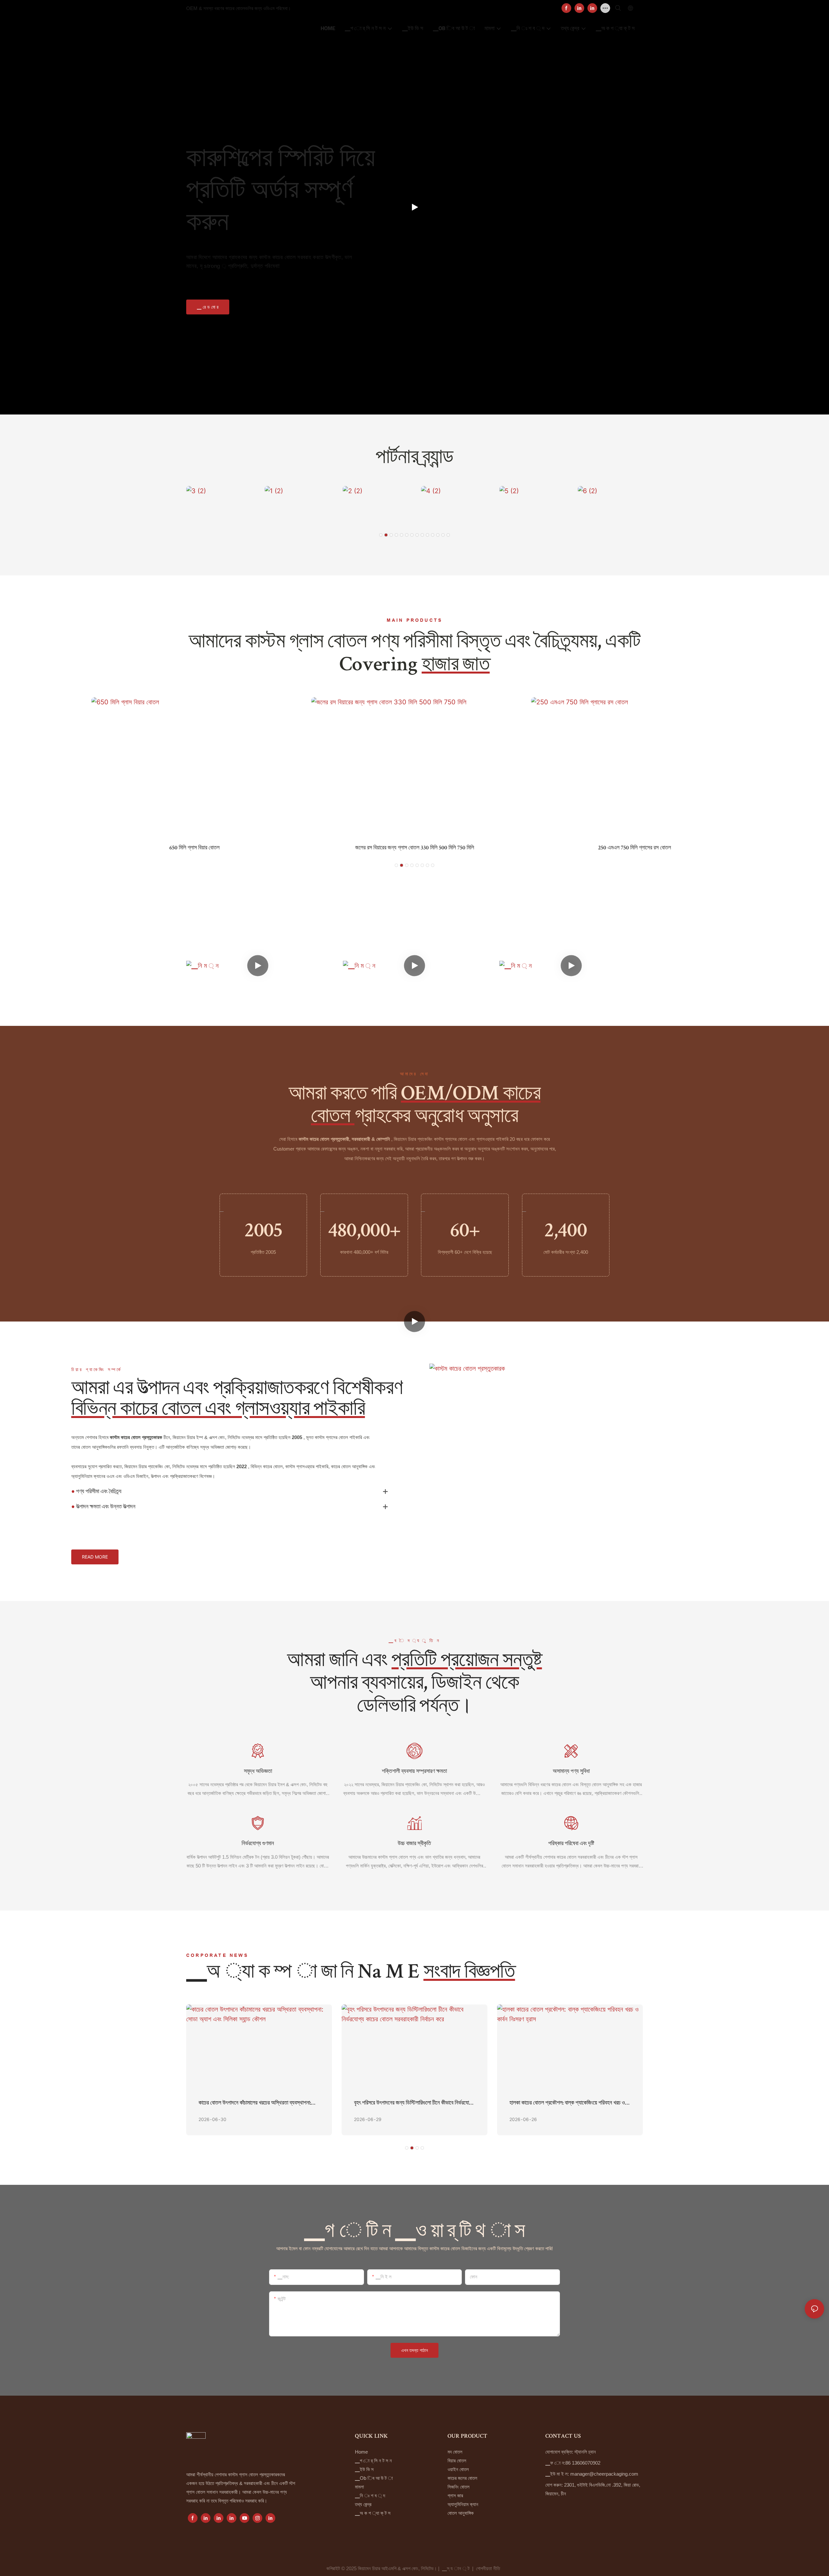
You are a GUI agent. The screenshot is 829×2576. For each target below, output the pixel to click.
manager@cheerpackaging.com (604, 2474)
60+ (465, 1232)
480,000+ (364, 1232)
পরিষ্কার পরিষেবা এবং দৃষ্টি (571, 1844)
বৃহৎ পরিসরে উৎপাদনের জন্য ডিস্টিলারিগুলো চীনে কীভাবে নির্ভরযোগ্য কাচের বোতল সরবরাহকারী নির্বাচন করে (414, 2104)
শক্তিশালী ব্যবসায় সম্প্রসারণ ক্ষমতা (414, 1772)
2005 (263, 1232)
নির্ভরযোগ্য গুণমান (258, 1844)
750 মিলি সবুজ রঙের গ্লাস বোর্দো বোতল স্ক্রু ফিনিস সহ (635, 848)
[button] (381, 535)
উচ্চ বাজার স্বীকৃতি (414, 1844)
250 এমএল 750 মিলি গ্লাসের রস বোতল (415, 848)
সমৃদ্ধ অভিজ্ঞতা (258, 1772)
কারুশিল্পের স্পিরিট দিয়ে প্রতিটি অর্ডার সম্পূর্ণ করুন (281, 189)
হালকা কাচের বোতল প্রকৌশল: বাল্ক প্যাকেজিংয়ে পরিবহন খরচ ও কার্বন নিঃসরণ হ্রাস (567, 2104)
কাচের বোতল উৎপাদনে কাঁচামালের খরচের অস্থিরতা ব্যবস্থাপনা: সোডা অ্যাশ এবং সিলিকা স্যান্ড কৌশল (255, 2104)
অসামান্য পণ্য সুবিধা (571, 1772)
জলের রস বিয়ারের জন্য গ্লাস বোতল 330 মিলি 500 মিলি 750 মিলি (194, 848)
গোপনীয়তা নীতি (489, 2568)
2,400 (566, 1232)
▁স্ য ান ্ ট (456, 2568)
